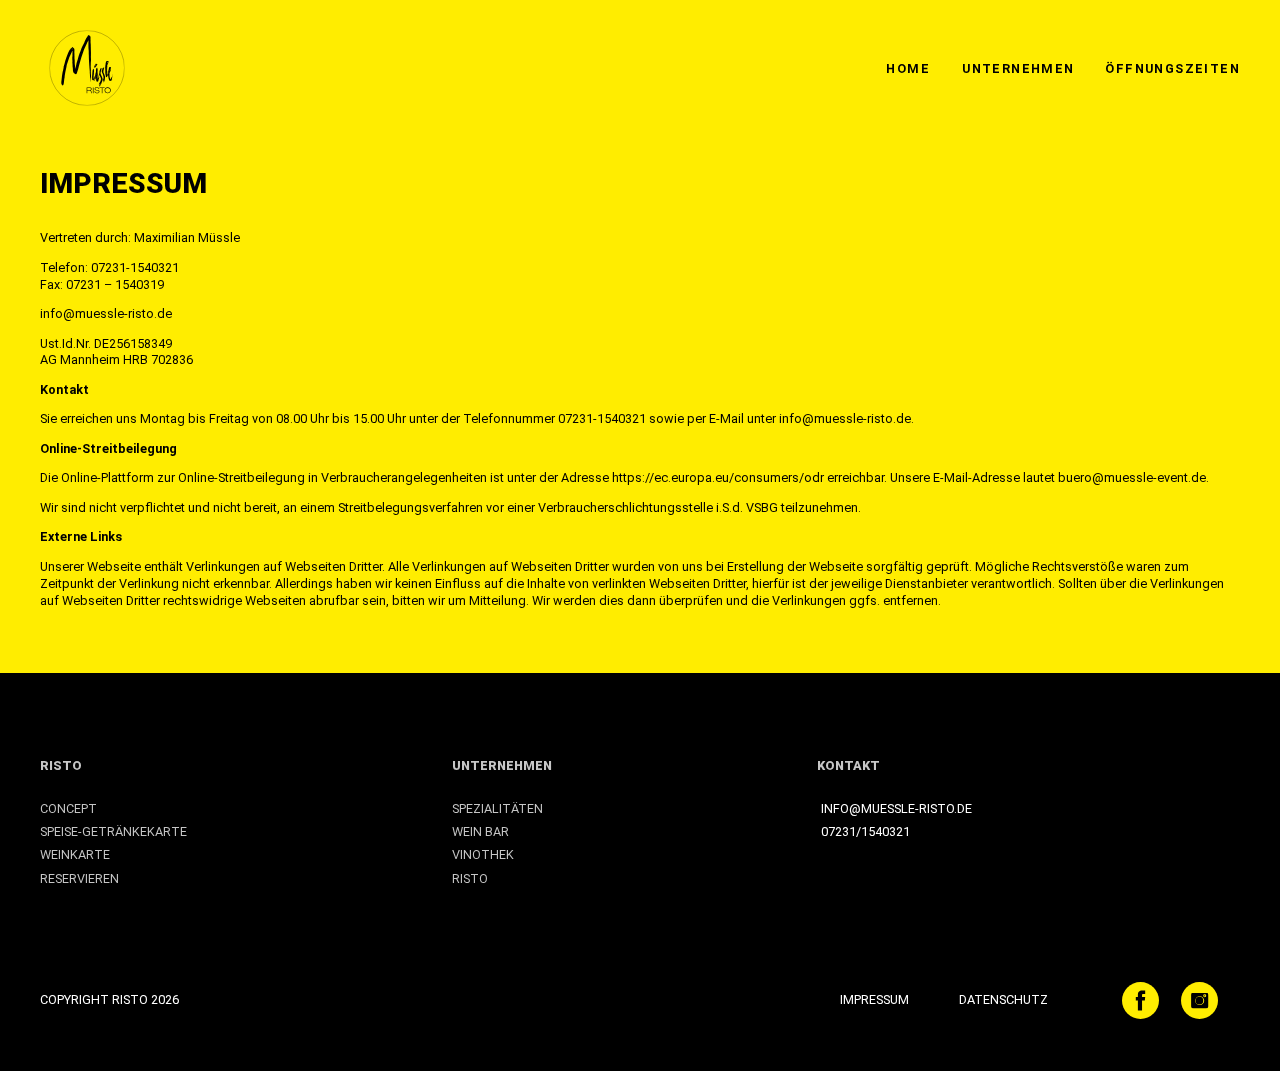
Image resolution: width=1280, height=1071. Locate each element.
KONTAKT (848, 765)
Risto (61, 765)
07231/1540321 (865, 831)
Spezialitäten (497, 808)
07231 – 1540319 (115, 284)
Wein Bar (480, 831)
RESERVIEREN (79, 878)
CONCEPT (68, 808)
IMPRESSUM (874, 999)
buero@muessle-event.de (1132, 477)
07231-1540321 (135, 267)
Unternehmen (1018, 68)
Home (908, 68)
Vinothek (483, 854)
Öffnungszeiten (1172, 68)
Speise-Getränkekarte (113, 831)
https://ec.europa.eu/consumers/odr (719, 477)
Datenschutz (1003, 999)
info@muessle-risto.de (106, 313)
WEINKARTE (75, 854)
